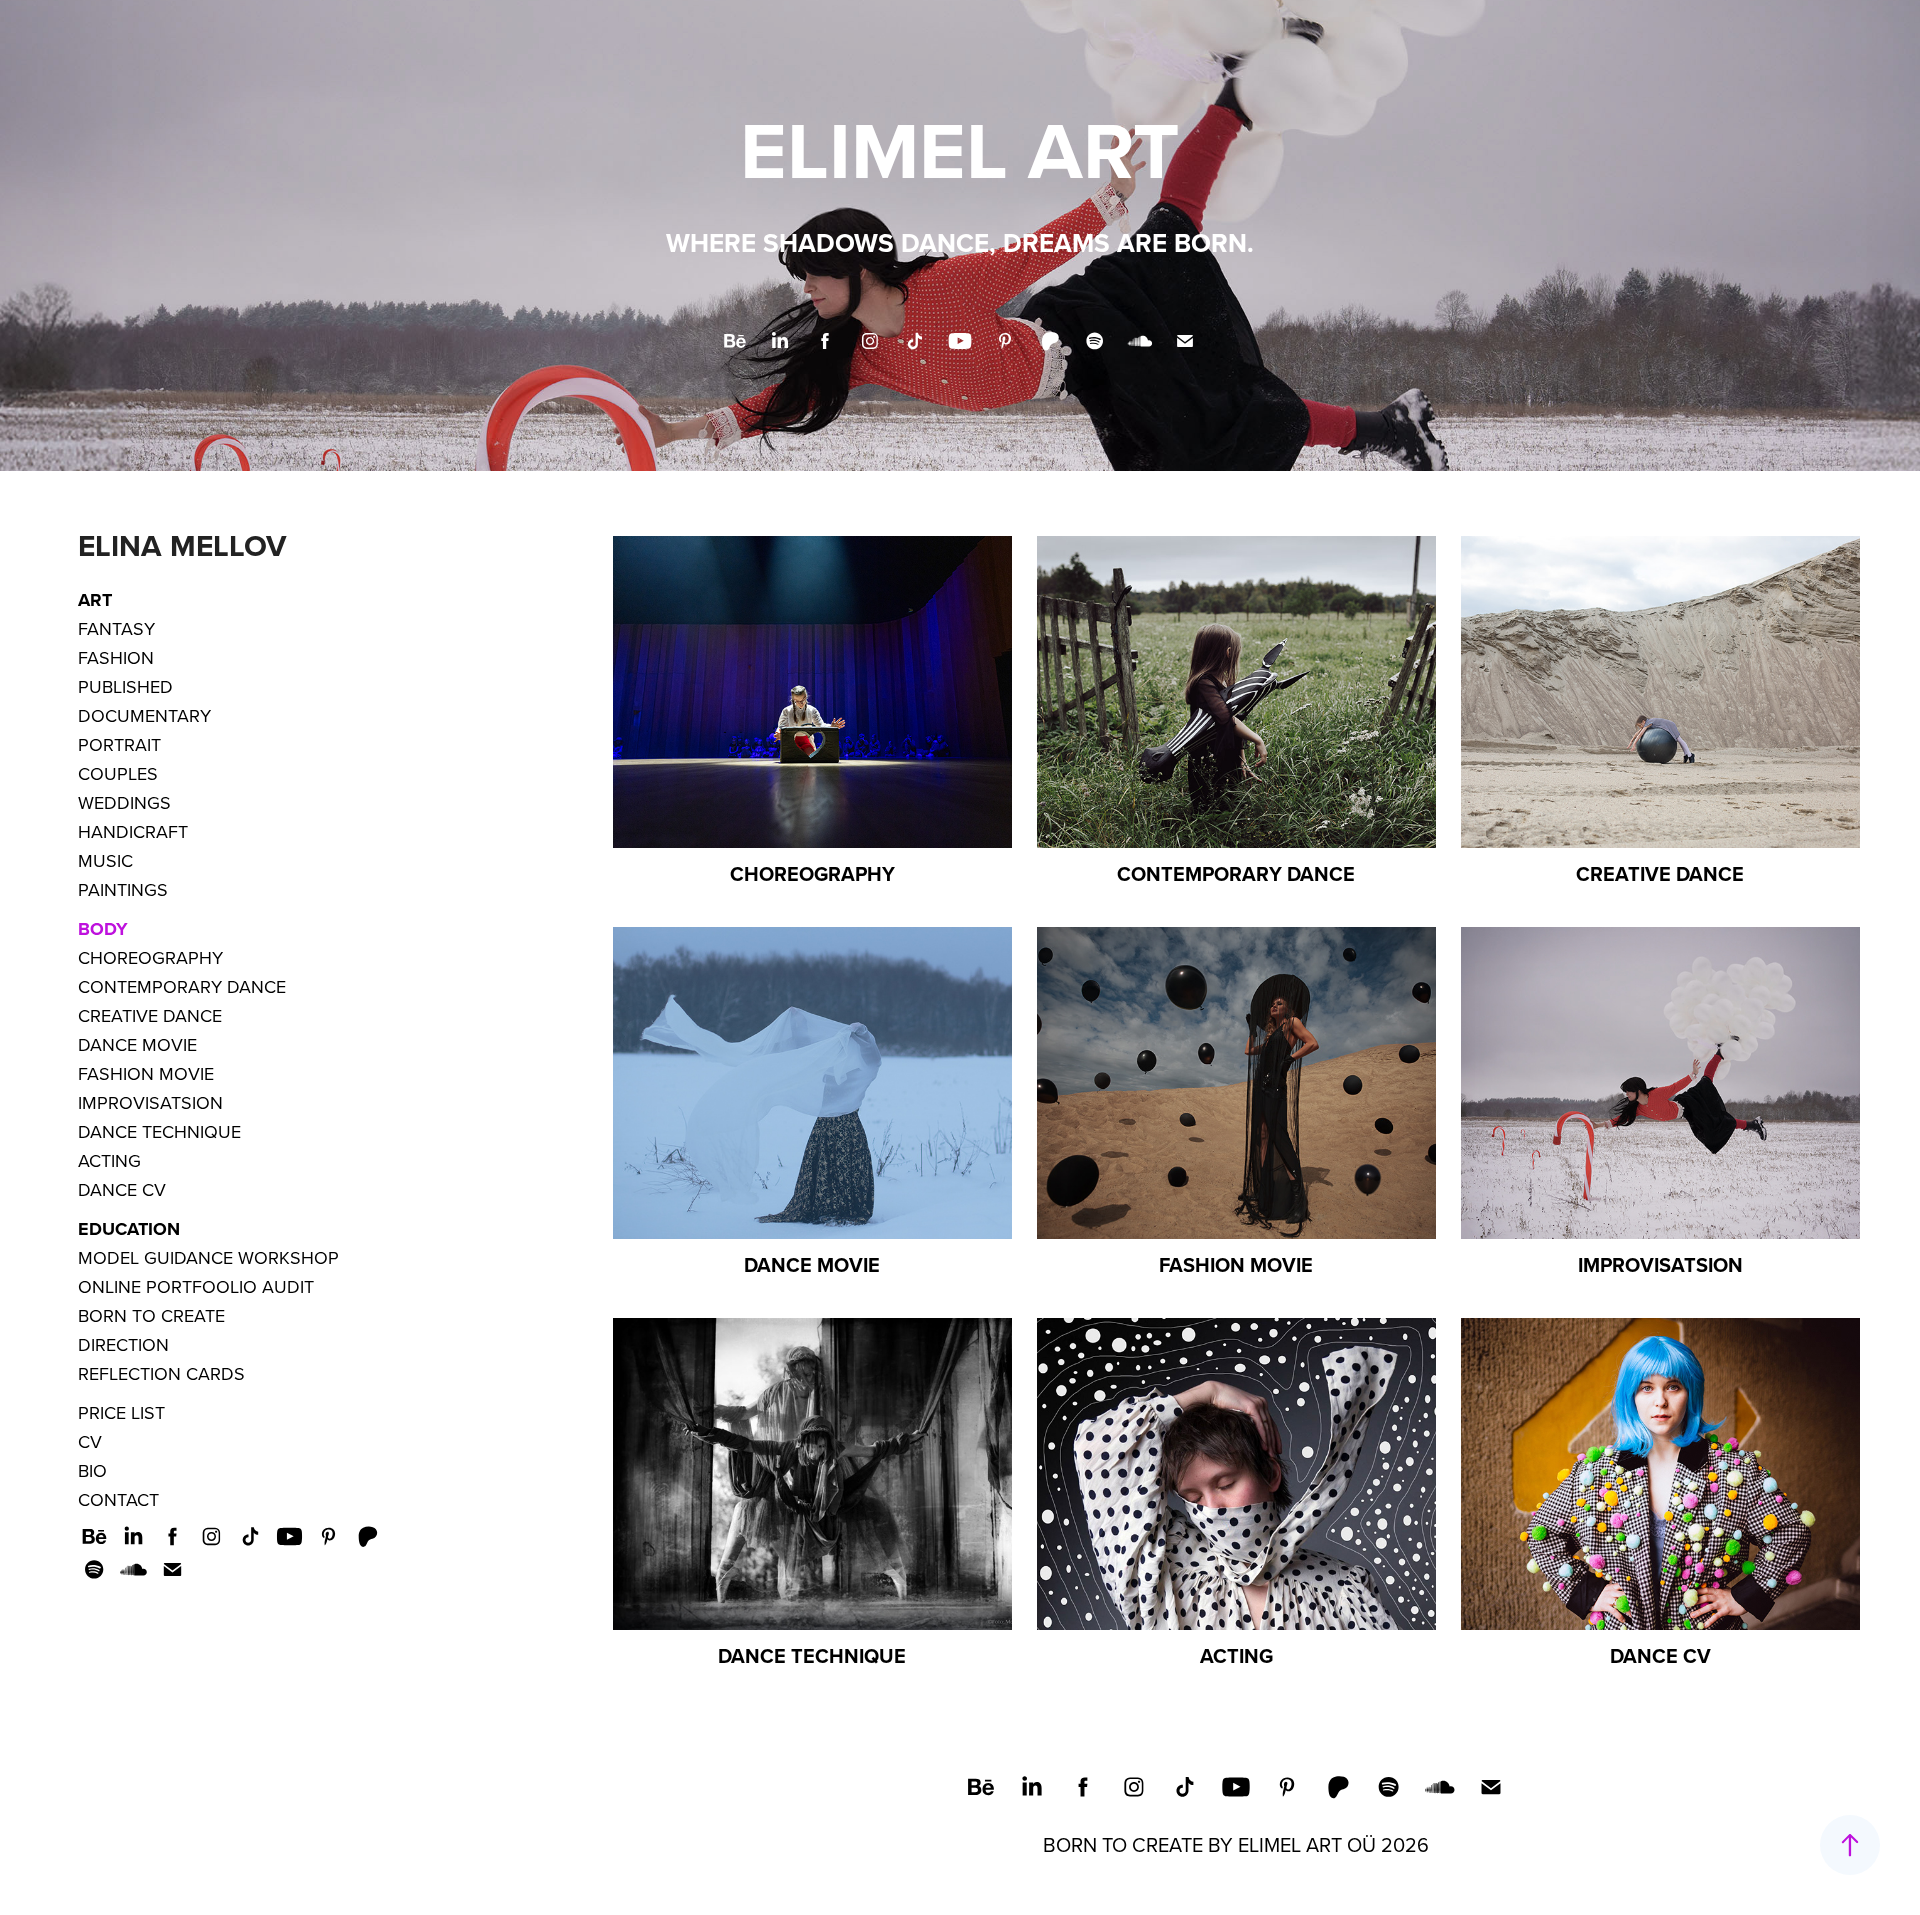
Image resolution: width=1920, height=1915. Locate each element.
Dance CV (122, 1189)
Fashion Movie (146, 1073)
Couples (118, 773)
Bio (92, 1470)
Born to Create (151, 1315)
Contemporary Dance (182, 986)
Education (129, 1229)
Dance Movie (137, 1044)
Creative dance (150, 1015)
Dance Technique (159, 1131)
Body (103, 929)
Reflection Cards (161, 1373)
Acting (109, 1160)
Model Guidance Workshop (208, 1257)
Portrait (119, 744)
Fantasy (116, 628)
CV (90, 1441)
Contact (118, 1499)
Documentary (144, 715)
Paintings (123, 889)
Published (125, 686)
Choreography (150, 957)
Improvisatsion (150, 1102)
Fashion (116, 657)
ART (95, 600)
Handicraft (133, 831)
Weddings (124, 802)
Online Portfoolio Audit (196, 1286)
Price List (121, 1412)
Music (105, 860)
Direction (123, 1344)
